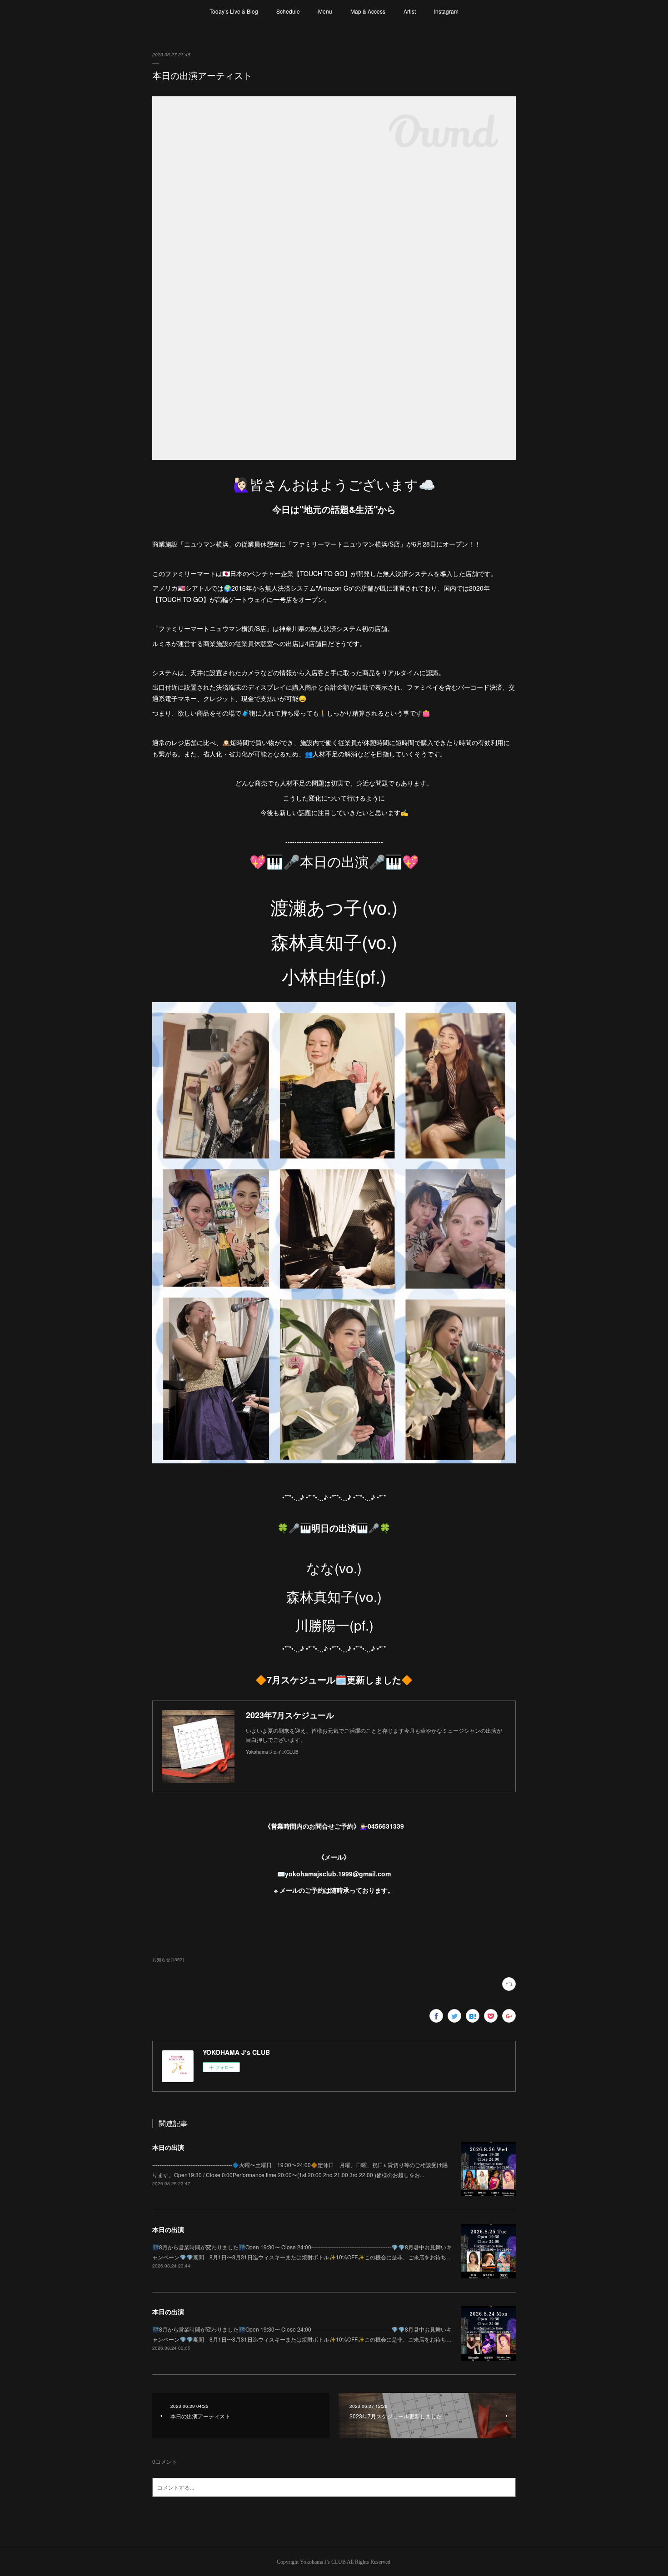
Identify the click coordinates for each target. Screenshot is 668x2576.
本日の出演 (168, 2147)
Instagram (446, 11)
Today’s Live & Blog (234, 11)
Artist (410, 11)
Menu (325, 11)
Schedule (288, 11)
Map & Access (368, 11)
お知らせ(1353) (168, 1959)
